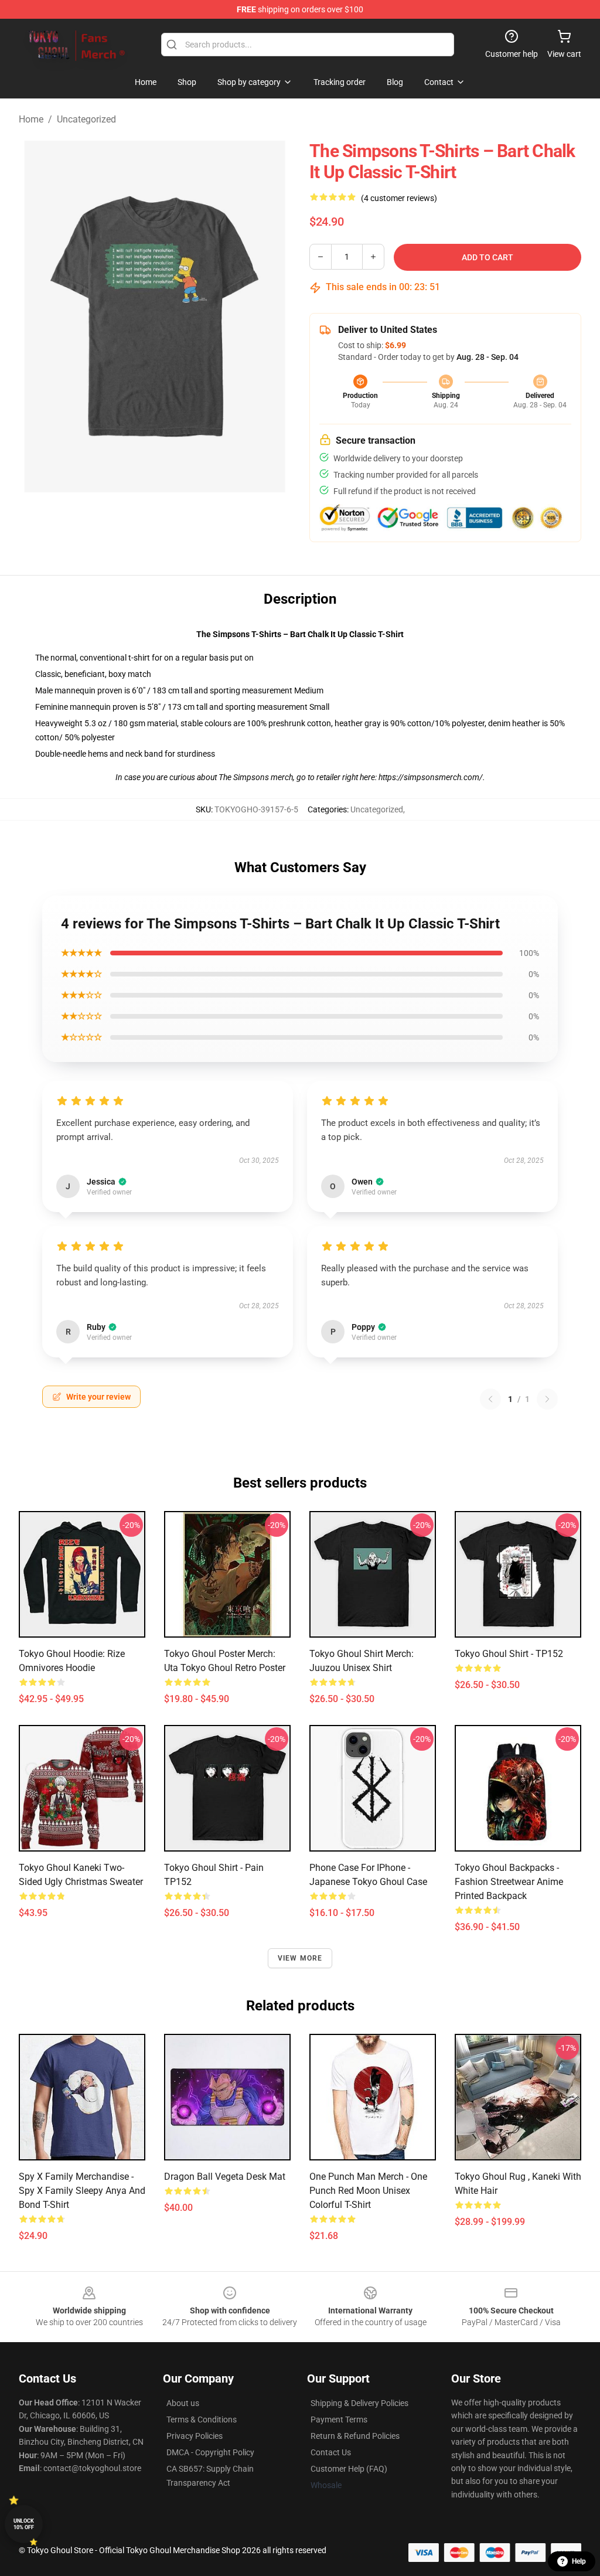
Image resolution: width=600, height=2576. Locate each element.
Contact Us (331, 2452)
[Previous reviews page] (490, 1399)
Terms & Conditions (202, 2420)
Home (31, 119)
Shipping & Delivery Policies (359, 2403)
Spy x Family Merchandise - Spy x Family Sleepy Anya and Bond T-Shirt (82, 2191)
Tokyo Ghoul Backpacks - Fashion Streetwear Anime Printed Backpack (509, 1882)
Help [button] (579, 2561)
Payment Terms (339, 2420)
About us (183, 2403)
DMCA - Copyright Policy (210, 2452)
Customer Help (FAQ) (349, 2469)
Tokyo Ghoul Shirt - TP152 (509, 1654)
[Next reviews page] (547, 1399)
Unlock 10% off (24, 2524)
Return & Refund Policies (355, 2436)
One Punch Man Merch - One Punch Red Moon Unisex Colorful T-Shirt (368, 2191)
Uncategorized (86, 119)
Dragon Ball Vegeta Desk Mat (225, 2177)
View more (300, 1958)
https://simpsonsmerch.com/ (431, 777)
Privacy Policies (195, 2436)
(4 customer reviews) (399, 198)
